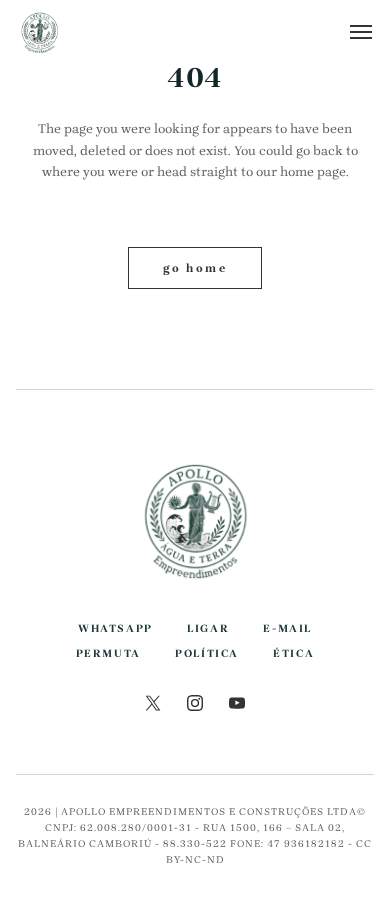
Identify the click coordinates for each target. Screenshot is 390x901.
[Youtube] (237, 706)
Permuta (108, 653)
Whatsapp (115, 628)
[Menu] (362, 32)
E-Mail (287, 628)
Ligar (208, 628)
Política (207, 653)
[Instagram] (195, 706)
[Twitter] (153, 706)
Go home (195, 268)
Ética (293, 653)
